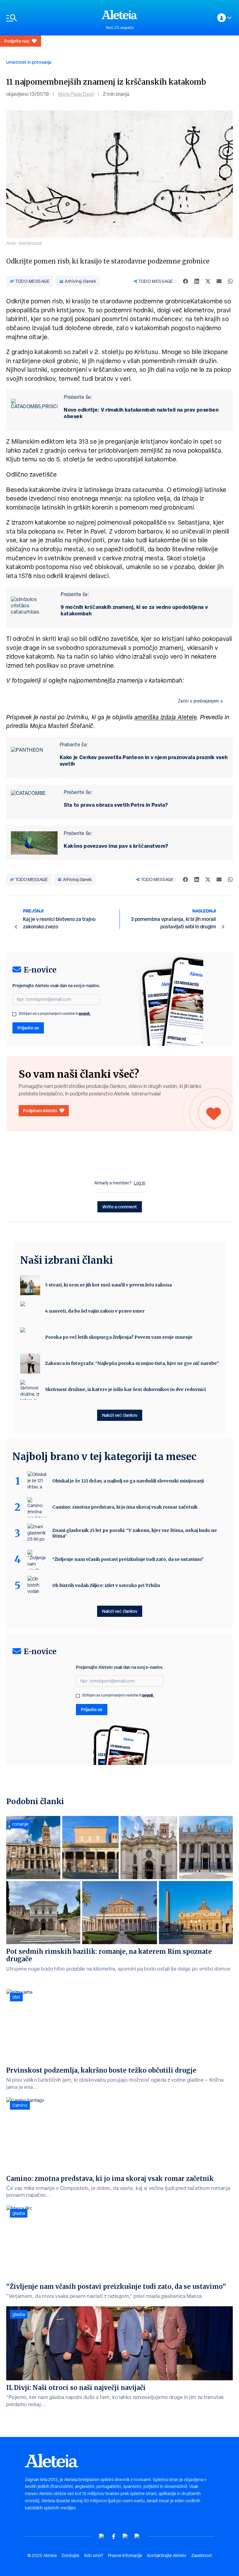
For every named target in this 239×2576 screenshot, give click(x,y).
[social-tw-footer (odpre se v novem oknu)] (125, 2536)
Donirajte (70, 2555)
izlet (16, 1997)
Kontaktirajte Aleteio (167, 2555)
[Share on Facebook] (185, 281)
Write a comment (120, 1207)
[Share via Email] (219, 281)
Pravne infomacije (125, 2555)
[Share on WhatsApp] (230, 281)
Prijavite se (28, 1028)
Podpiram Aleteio (40, 1111)
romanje (20, 1824)
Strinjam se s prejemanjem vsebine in (55, 1014)
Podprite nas (17, 41)
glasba (19, 2213)
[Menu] (51, 18)
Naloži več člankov (120, 1415)
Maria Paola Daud (76, 94)
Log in (140, 1183)
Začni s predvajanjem (199, 701)
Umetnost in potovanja (29, 62)
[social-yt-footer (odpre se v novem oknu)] (102, 2536)
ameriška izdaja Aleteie (166, 717)
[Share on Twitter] (208, 281)
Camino (20, 2105)
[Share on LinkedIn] (197, 281)
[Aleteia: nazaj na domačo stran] (119, 15)
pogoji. (85, 1013)
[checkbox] (14, 1014)
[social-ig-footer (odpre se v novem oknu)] (137, 2536)
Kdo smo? (94, 2555)
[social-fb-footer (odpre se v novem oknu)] (114, 2536)
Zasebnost (202, 2555)
